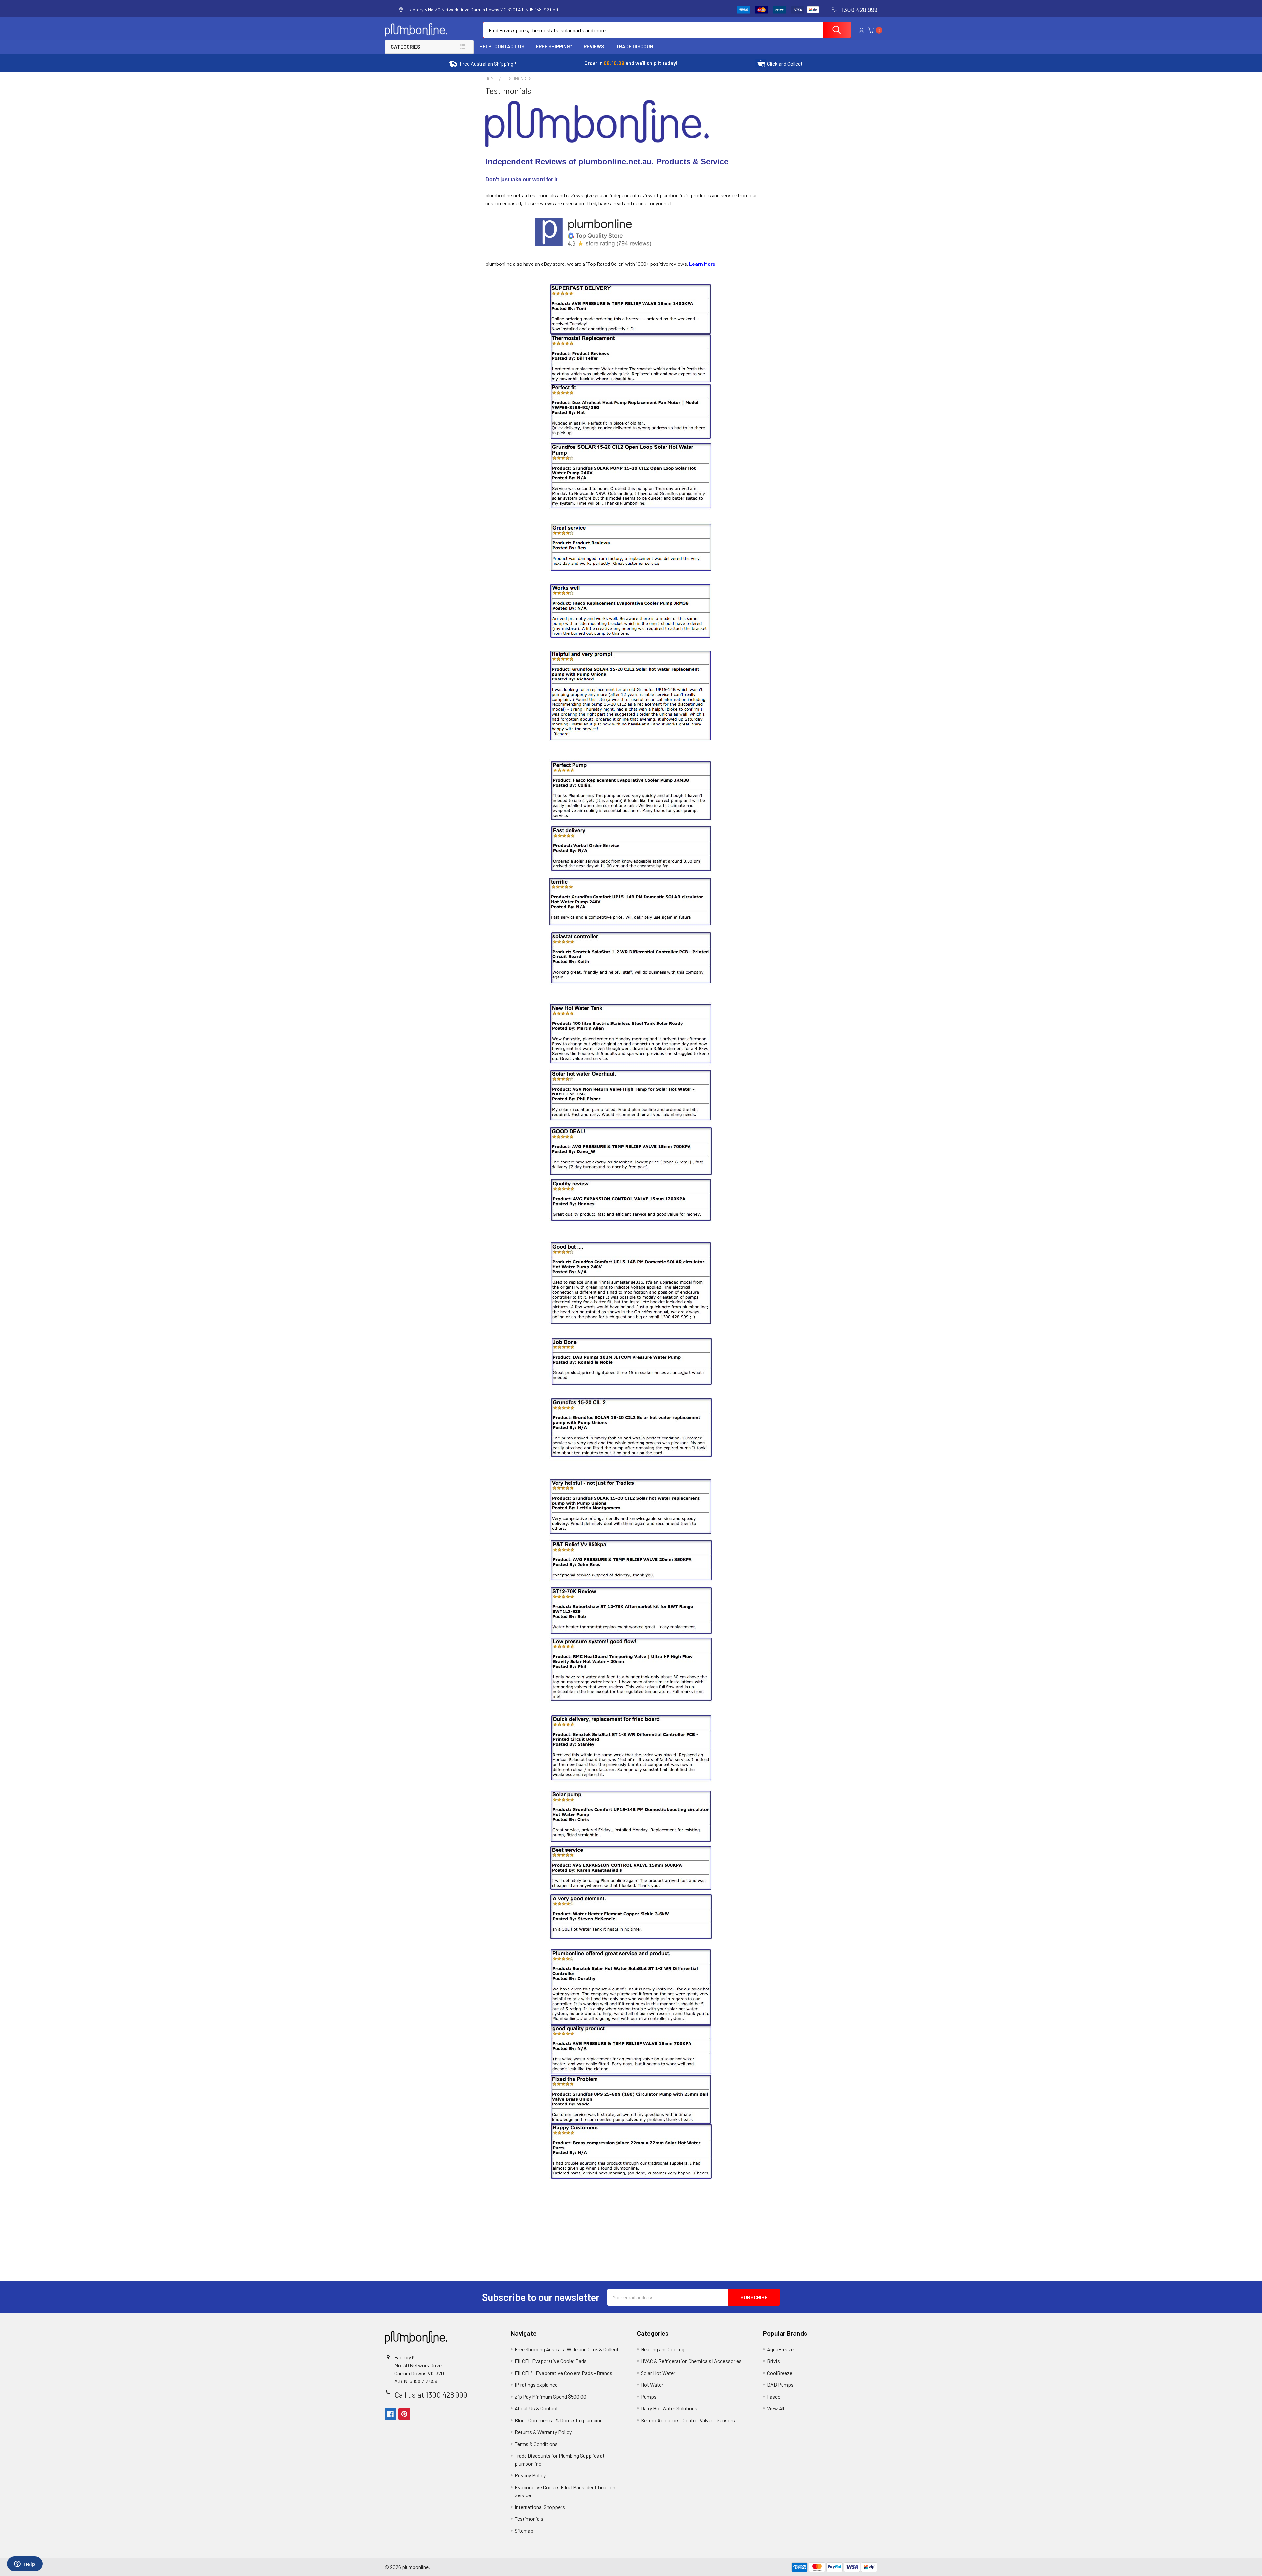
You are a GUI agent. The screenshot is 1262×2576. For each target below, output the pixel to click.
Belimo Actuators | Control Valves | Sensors (688, 2420)
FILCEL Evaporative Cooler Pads (551, 2361)
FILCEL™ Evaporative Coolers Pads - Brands (563, 2373)
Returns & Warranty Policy (543, 2432)
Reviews (594, 46)
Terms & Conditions (536, 2444)
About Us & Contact (536, 2408)
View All (776, 2408)
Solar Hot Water (658, 2373)
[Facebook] (390, 2414)
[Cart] (873, 30)
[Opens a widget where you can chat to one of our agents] (25, 2564)
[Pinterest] (404, 2414)
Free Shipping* (554, 46)
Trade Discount (636, 46)
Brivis (773, 2361)
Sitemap (524, 2530)
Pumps (649, 2396)
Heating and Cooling (663, 2349)
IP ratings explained (536, 2385)
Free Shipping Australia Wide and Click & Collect (567, 2349)
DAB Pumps (780, 2385)
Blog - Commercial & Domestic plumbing (559, 2420)
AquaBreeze (780, 2349)
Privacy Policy (530, 2475)
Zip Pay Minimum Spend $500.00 (550, 2396)
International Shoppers (540, 2507)
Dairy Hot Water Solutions (669, 2408)
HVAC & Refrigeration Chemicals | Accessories (691, 2361)
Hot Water (652, 2385)
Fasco (774, 2396)
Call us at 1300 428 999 (431, 2395)
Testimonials (529, 2519)
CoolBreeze (780, 2373)
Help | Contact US (502, 46)
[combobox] (667, 30)
